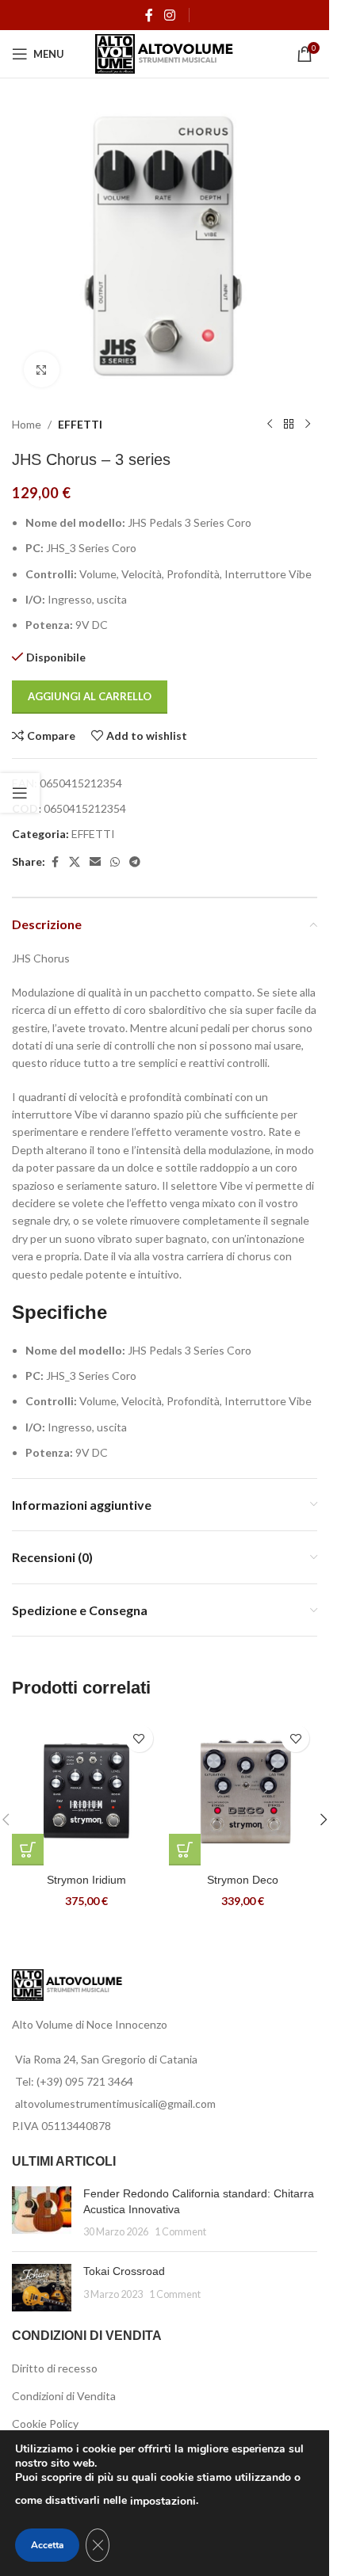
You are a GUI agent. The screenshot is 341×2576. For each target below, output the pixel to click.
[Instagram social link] (169, 15)
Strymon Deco (243, 1880)
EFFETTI (80, 424)
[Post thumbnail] (42, 2213)
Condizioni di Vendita (64, 2396)
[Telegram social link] (135, 862)
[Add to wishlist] (139, 1738)
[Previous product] (270, 425)
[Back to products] (289, 425)
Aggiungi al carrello (90, 696)
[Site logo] (165, 53)
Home (27, 424)
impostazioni (163, 2501)
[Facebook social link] (149, 15)
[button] (28, 1850)
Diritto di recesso (55, 2368)
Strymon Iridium (86, 1880)
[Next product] (308, 425)
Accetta (47, 2545)
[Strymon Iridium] (86, 1791)
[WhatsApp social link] (115, 862)
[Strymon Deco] (243, 1791)
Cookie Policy (45, 2424)
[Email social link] (95, 862)
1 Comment (180, 2232)
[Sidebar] (20, 793)
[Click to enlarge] (42, 370)
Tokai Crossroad (124, 2271)
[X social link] (75, 862)
